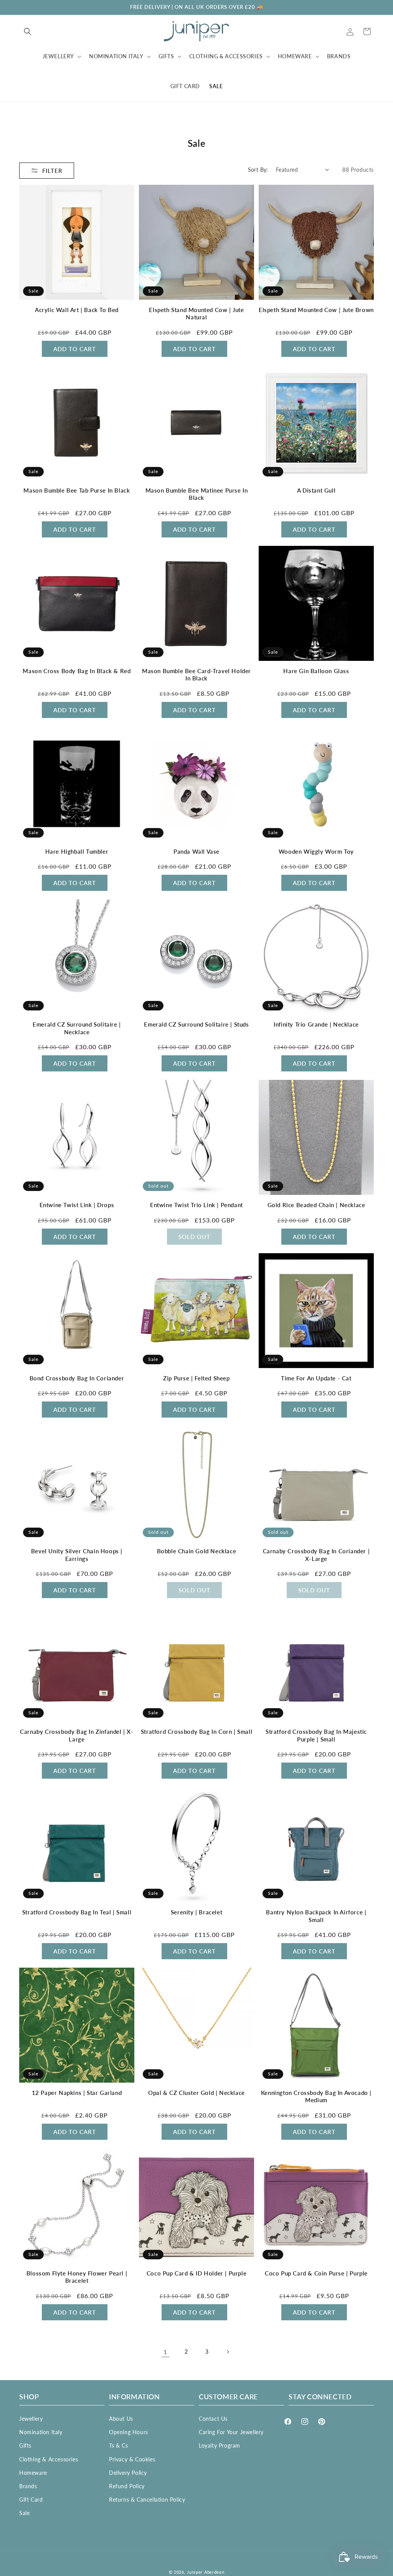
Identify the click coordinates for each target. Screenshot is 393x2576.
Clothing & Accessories (49, 2459)
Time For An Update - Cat (316, 1378)
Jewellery (31, 2419)
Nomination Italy (41, 2432)
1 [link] (165, 2352)
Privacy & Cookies (132, 2459)
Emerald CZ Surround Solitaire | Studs (196, 1024)
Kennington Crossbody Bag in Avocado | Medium (316, 2096)
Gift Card (31, 2500)
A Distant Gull (316, 490)
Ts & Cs (118, 2445)
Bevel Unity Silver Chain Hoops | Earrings (77, 1555)
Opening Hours (129, 2432)
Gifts (25, 2445)
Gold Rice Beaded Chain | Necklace (316, 1205)
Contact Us (213, 2419)
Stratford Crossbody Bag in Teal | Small (77, 1912)
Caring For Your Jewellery (231, 2432)
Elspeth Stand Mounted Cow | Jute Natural (196, 314)
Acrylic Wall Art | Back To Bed (77, 310)
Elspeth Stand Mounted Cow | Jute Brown (316, 310)
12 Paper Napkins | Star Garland (77, 2093)
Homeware (33, 2473)
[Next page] (228, 2352)
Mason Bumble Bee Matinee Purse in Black (197, 494)
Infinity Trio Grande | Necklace (316, 1024)
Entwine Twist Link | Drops (77, 1205)
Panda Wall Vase (196, 851)
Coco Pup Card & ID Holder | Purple (196, 2273)
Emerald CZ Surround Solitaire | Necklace (77, 1028)
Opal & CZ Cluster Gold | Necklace (196, 2093)
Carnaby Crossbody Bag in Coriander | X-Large (316, 1555)
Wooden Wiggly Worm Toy (316, 851)
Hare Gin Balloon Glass (316, 671)
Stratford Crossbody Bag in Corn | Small (196, 1732)
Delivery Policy (128, 2473)
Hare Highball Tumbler (77, 851)
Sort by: (258, 170)
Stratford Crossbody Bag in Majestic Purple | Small (316, 1735)
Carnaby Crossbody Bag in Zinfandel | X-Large (77, 1735)
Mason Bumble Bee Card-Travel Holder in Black (196, 675)
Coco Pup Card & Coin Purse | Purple (316, 2273)
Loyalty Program (220, 2445)
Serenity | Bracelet (196, 1912)
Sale (24, 2513)
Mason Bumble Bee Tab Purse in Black (77, 490)
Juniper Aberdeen (206, 2572)
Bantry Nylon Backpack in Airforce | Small (316, 1916)
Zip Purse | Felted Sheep (196, 1378)
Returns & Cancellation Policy (147, 2500)
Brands (28, 2486)
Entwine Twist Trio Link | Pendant (196, 1205)
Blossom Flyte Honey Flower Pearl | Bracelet (77, 2277)
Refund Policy (127, 2486)
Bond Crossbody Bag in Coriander (77, 1378)
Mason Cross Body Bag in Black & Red (77, 671)
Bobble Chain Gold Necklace (197, 1551)
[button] (28, 31)
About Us (121, 2419)
